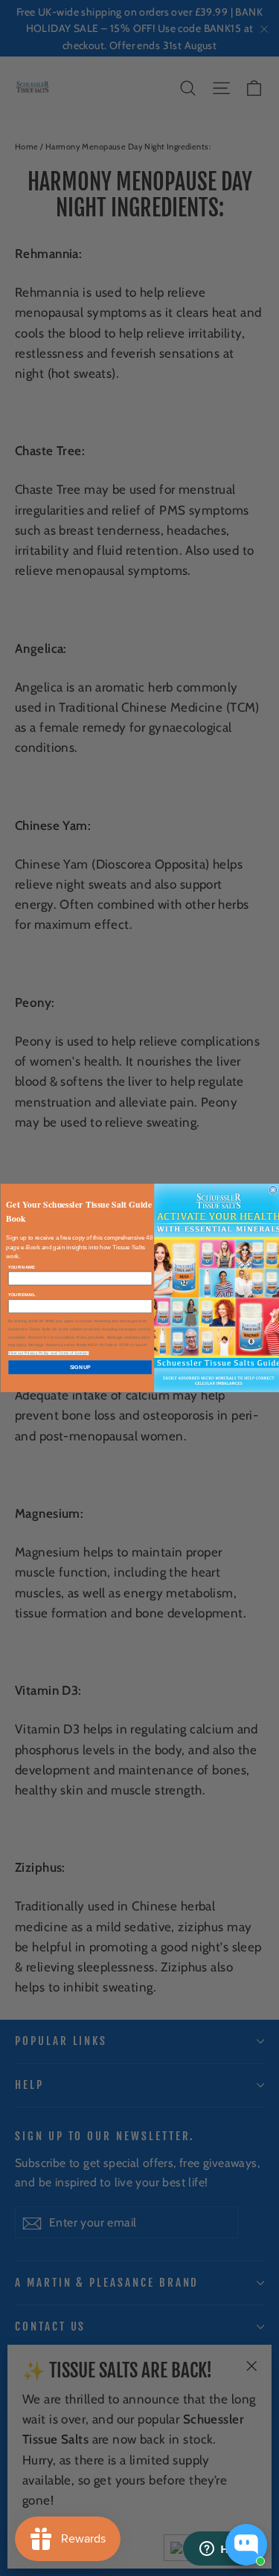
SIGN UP (80, 1368)
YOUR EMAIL (22, 1295)
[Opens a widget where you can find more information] (223, 2550)
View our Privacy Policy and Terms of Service (48, 1353)
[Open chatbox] (246, 2545)
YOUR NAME (22, 1267)
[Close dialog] (273, 1190)
